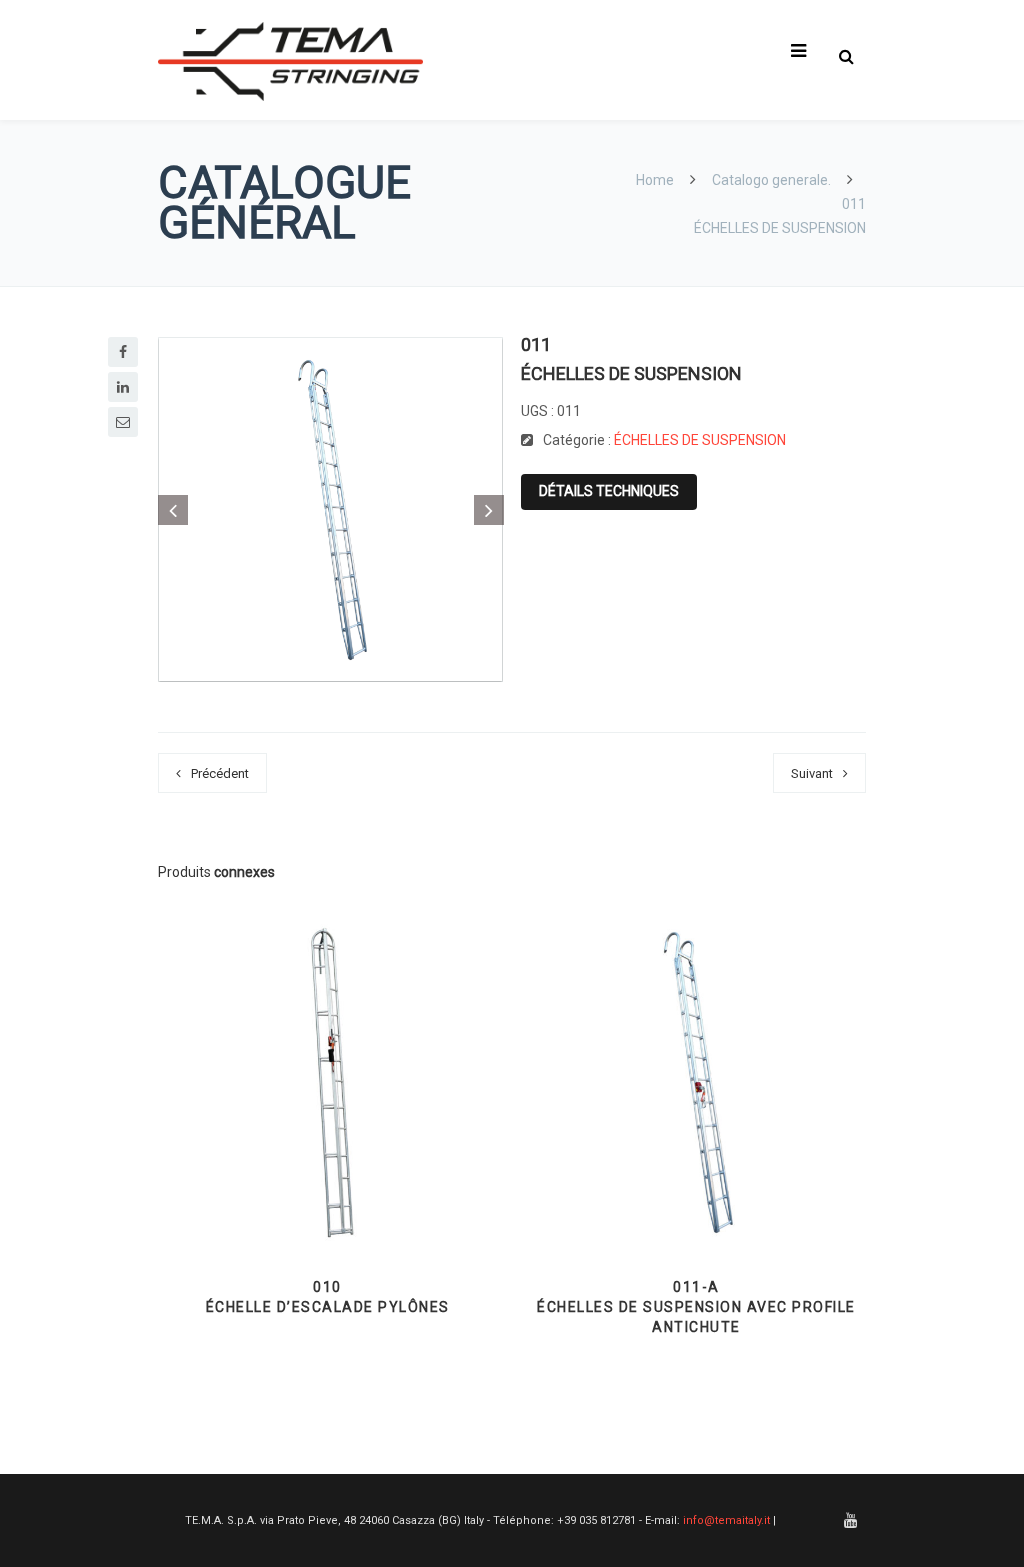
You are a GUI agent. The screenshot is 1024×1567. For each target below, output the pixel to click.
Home (656, 180)
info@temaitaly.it (726, 1520)
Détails (327, 1200)
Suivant (812, 773)
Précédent (220, 773)
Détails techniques (609, 491)
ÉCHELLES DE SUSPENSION (700, 440)
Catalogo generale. (771, 180)
